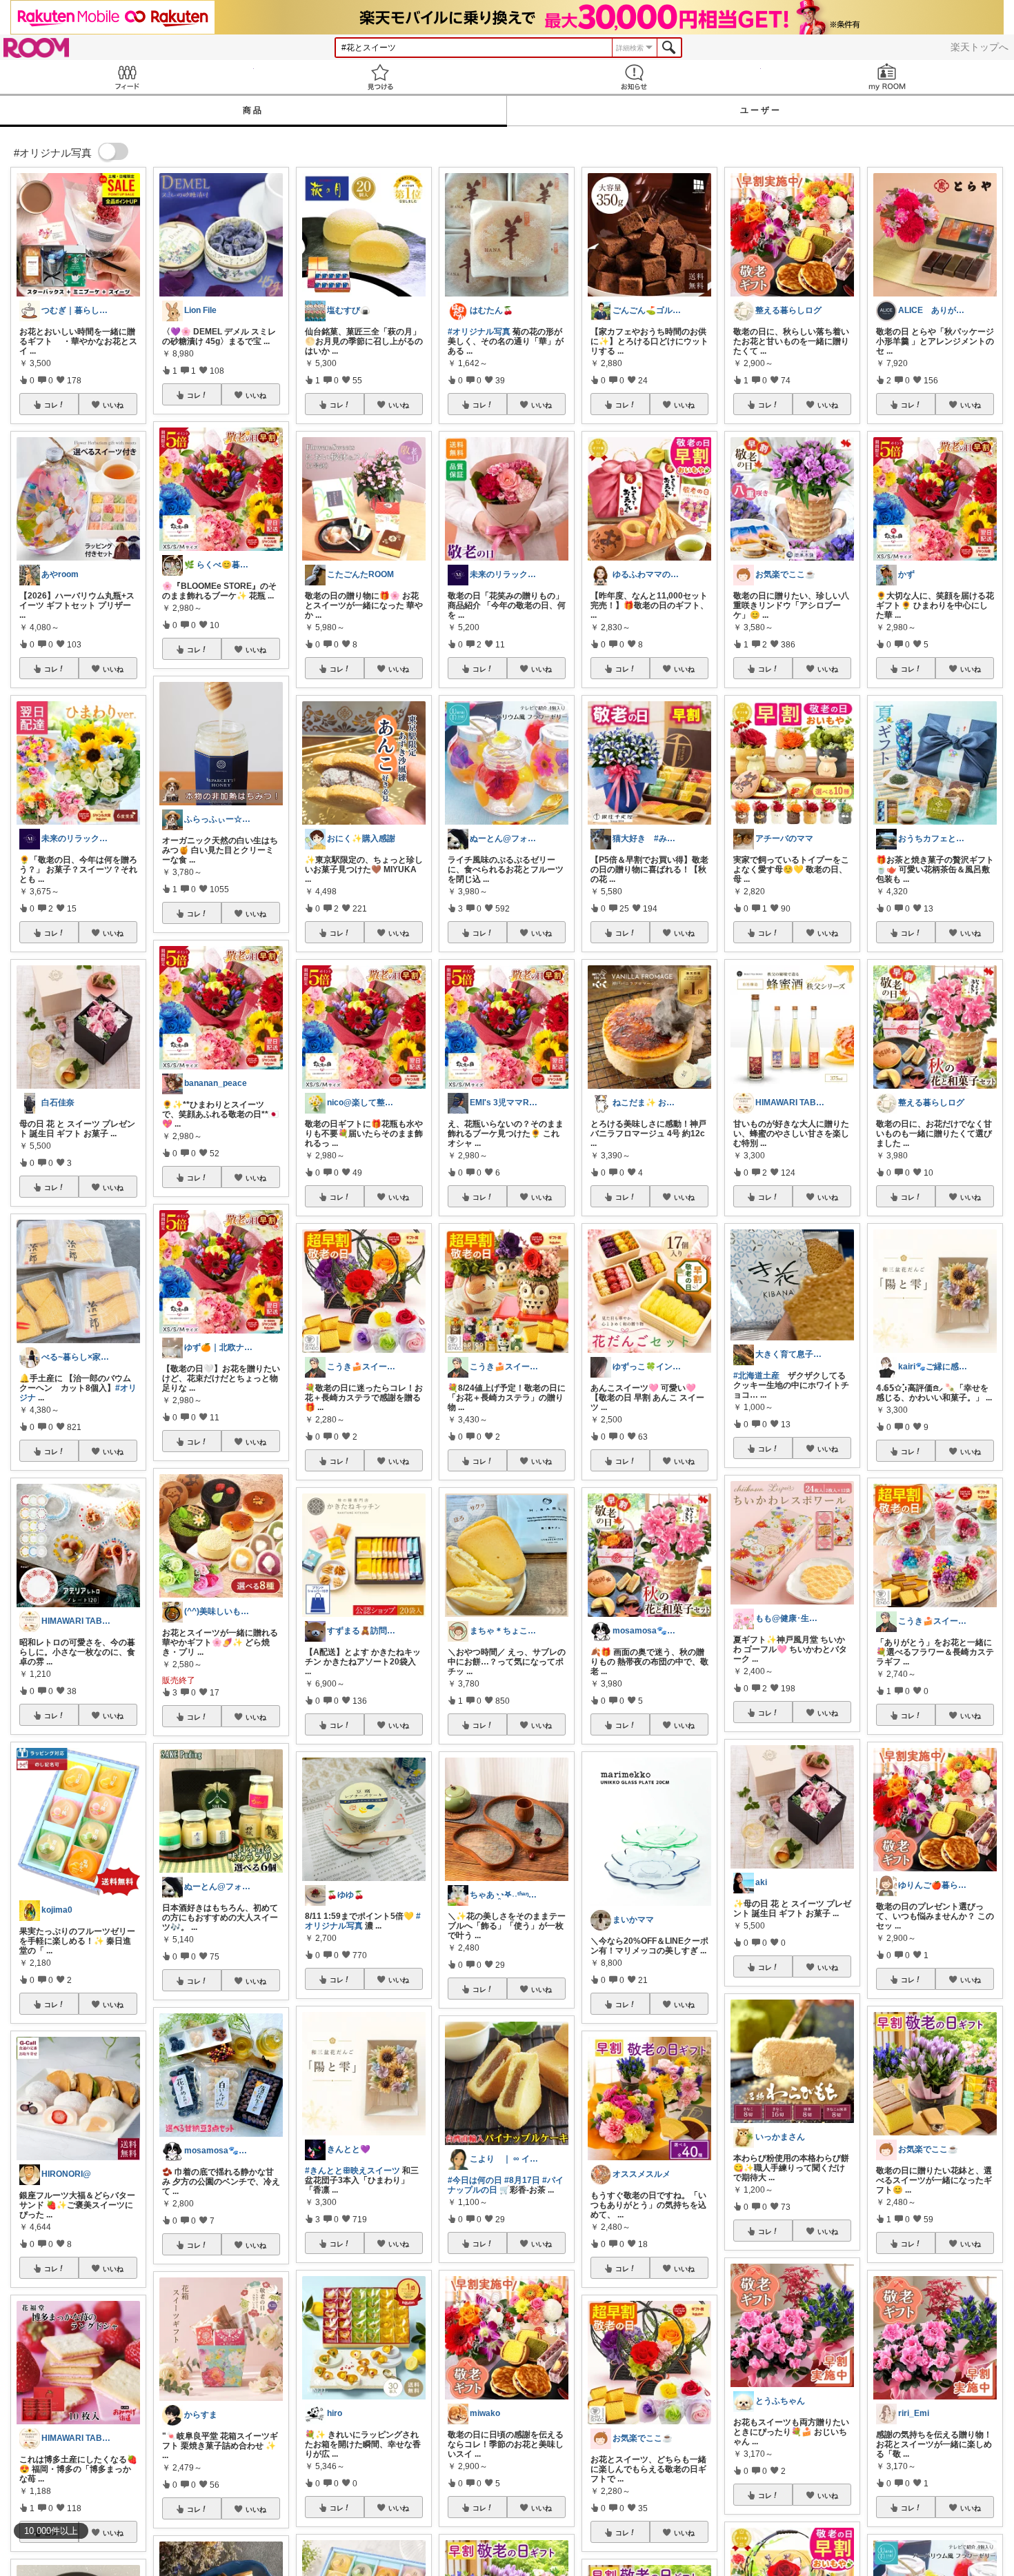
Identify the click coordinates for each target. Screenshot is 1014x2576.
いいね (113, 405)
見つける (381, 77)
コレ (51, 405)
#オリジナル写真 (479, 332)
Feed (127, 77)
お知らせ (634, 77)
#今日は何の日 (475, 2180)
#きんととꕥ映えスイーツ (352, 2171)
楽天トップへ (980, 47)
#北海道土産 (756, 1376)
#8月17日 (522, 2180)
